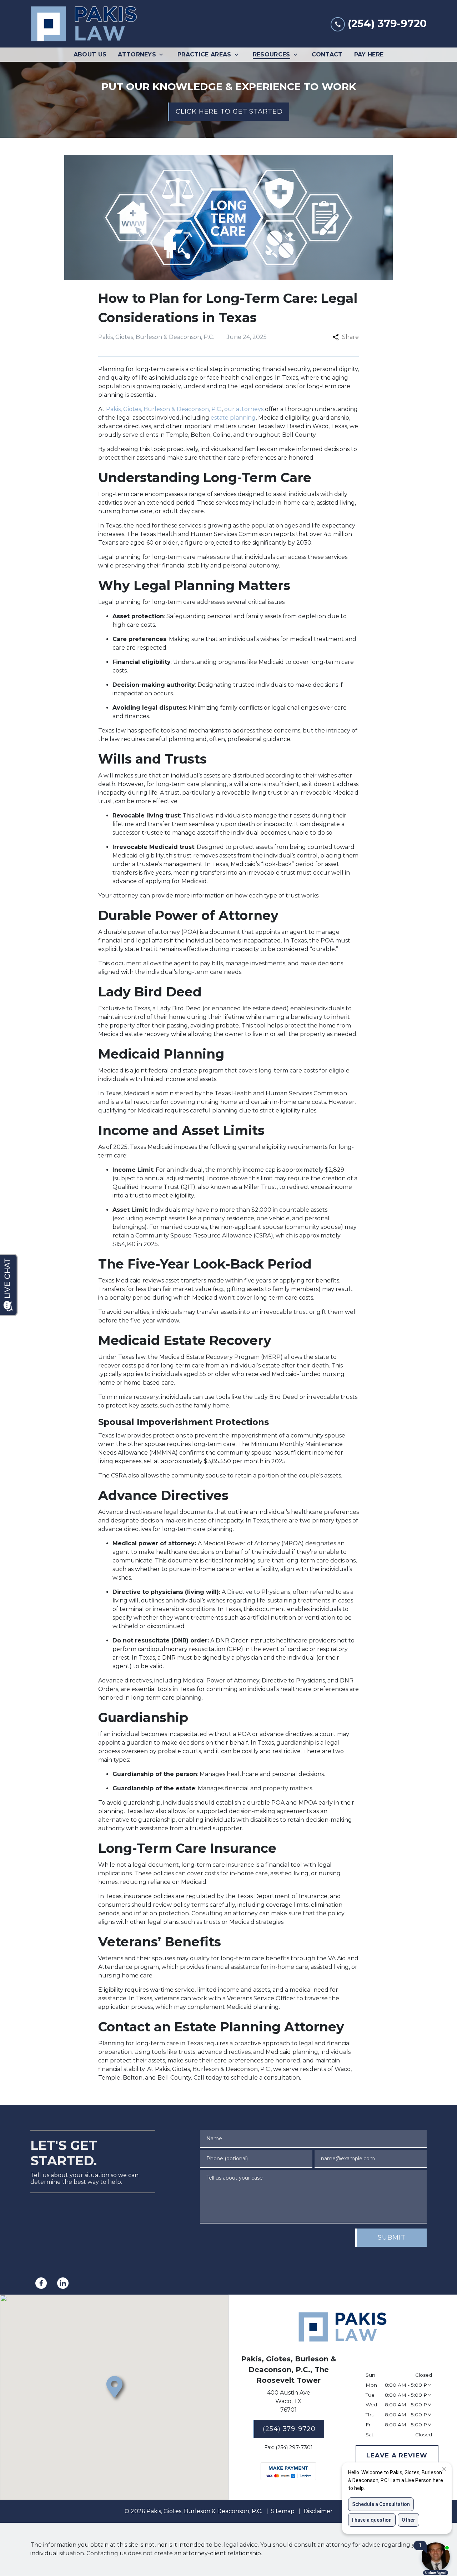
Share (350, 337)
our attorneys (244, 409)
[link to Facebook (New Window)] (41, 2283)
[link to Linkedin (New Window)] (63, 2283)
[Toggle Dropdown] (163, 55)
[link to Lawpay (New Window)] (288, 2471)
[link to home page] (84, 24)
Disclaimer (318, 2511)
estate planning (233, 418)
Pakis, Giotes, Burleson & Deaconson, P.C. (164, 409)
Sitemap (283, 2511)
